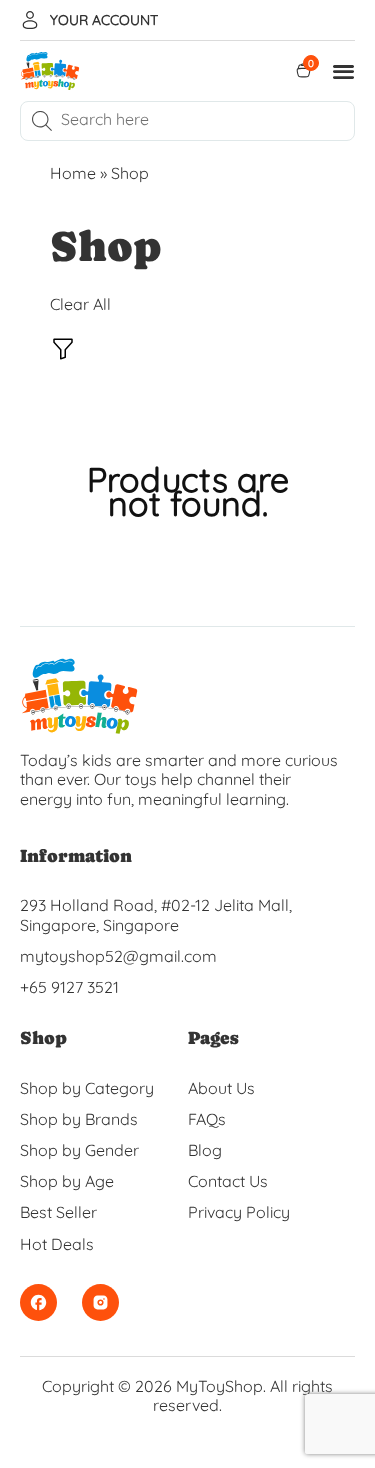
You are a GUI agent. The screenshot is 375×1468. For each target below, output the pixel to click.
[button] (344, 71)
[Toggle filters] (63, 352)
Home (73, 173)
